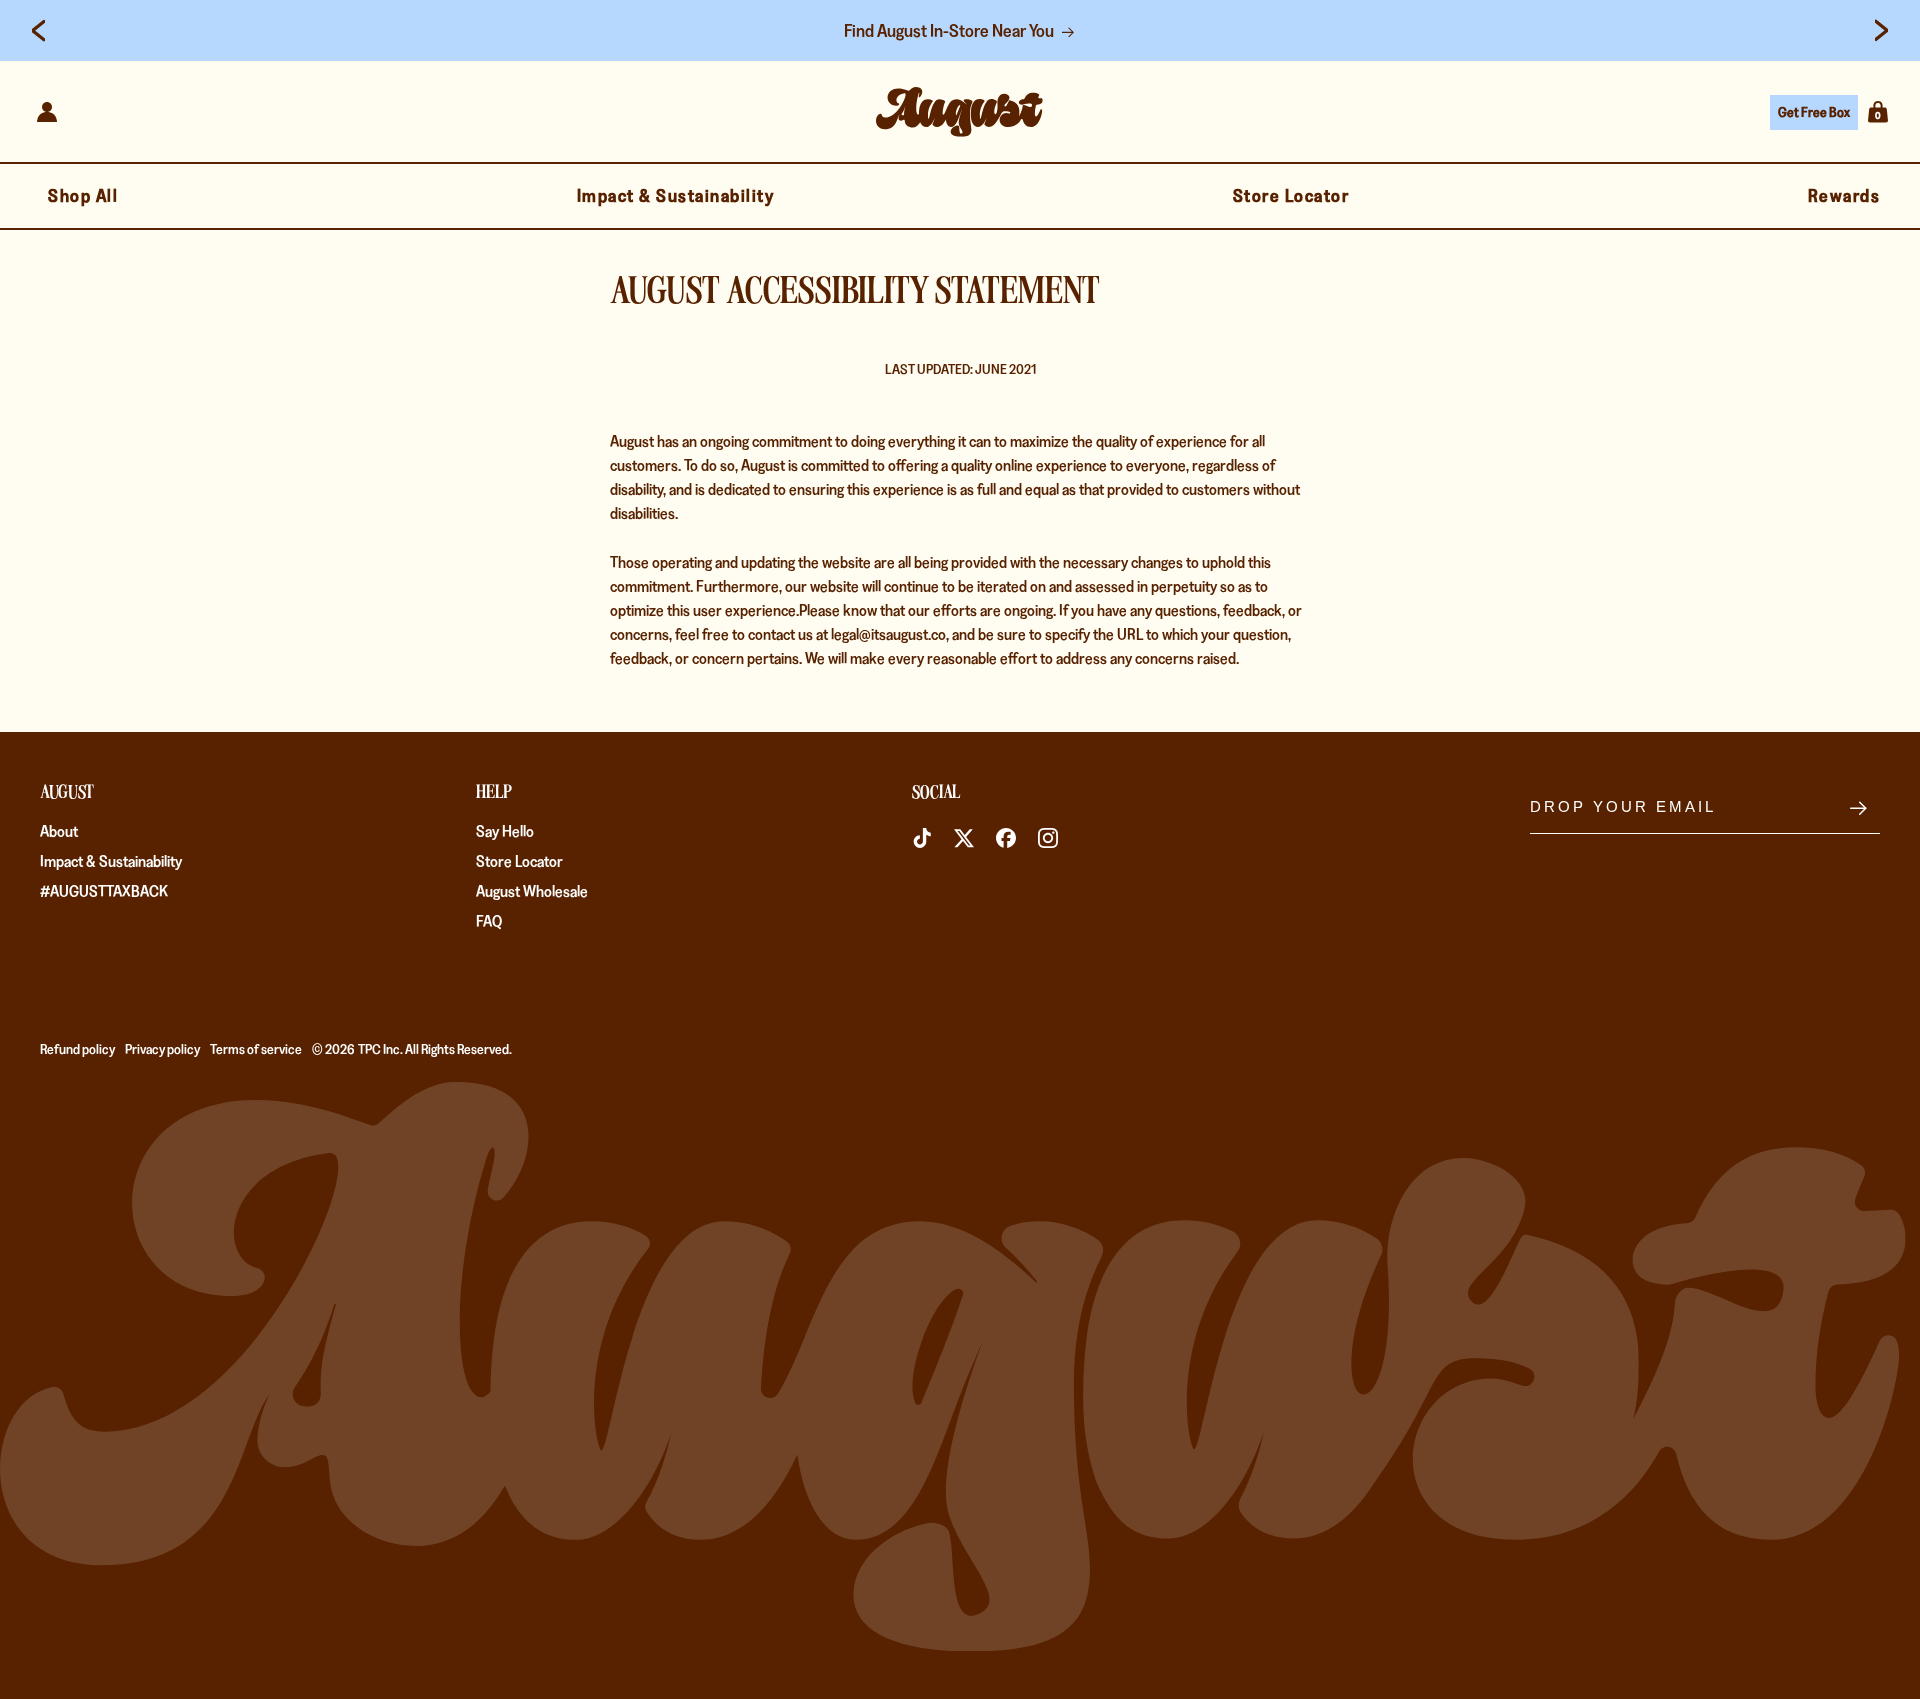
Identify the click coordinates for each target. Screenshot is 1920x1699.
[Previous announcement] (38, 31)
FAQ (489, 922)
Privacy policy (162, 1049)
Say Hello (505, 832)
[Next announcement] (1881, 31)
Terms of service (256, 1049)
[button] (1878, 112)
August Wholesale (532, 892)
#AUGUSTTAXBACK (104, 892)
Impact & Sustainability (111, 862)
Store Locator (519, 862)
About (59, 832)
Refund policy (77, 1049)
